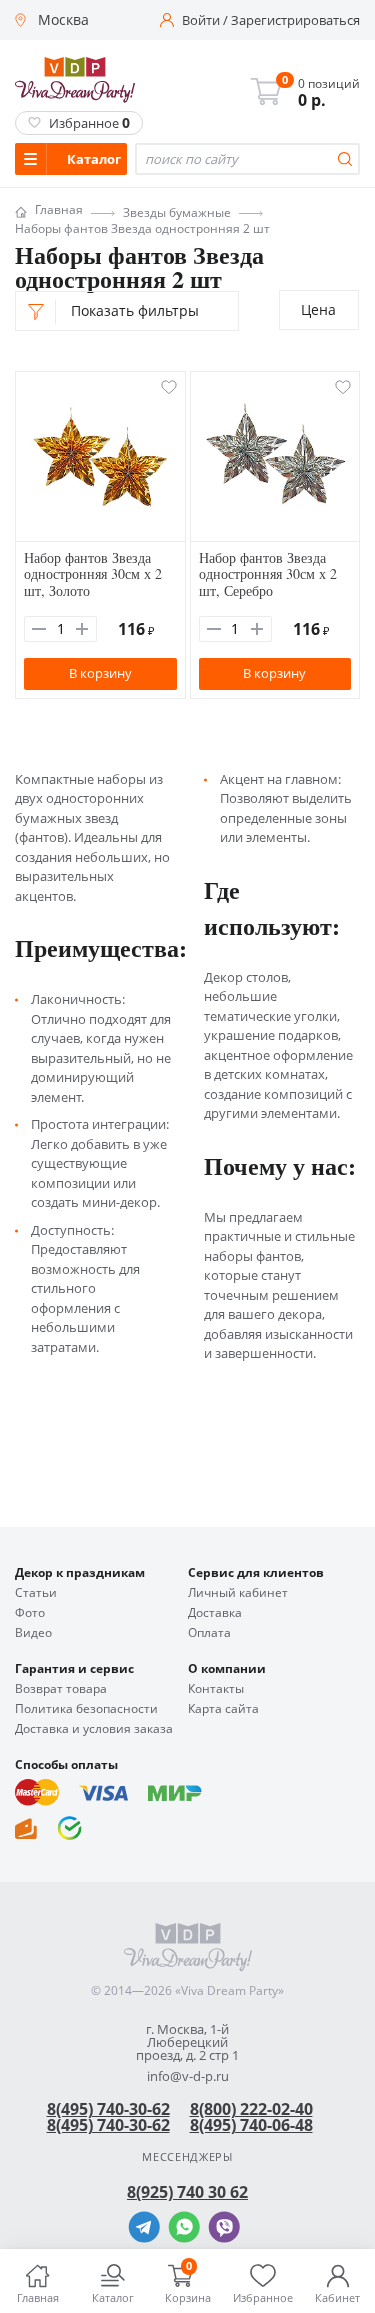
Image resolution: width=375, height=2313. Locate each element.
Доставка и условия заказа (94, 1729)
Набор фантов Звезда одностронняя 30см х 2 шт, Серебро (268, 574)
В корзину (100, 673)
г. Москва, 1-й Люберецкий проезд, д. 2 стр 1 (187, 2042)
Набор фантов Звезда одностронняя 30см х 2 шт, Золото (93, 574)
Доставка (215, 1613)
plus (82, 629)
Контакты (216, 1689)
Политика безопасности (86, 1709)
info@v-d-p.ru (188, 2076)
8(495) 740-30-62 (108, 2109)
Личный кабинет (238, 1593)
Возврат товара (61, 1689)
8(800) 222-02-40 (251, 2109)
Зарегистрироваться (295, 20)
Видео (33, 1633)
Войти (201, 20)
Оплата (209, 1633)
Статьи (36, 1593)
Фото (30, 1613)
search (345, 159)
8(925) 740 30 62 (187, 2192)
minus (39, 629)
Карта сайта (223, 1709)
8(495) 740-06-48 (251, 2125)
